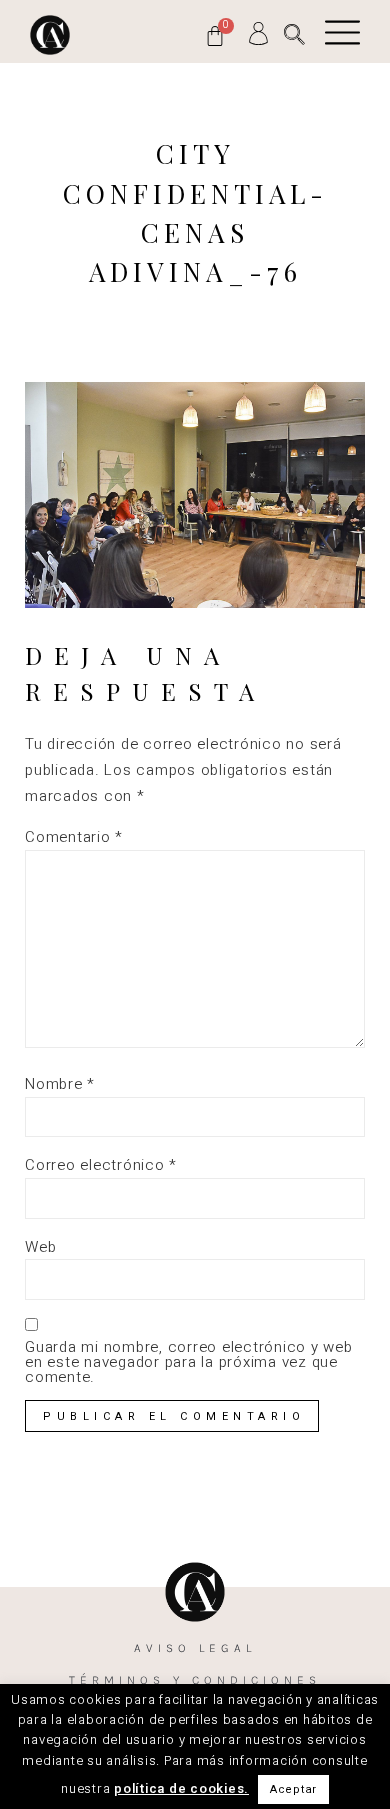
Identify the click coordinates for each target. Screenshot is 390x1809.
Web (40, 1247)
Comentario (74, 837)
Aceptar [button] (293, 1789)
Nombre (60, 1084)
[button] (294, 34)
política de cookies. (181, 1788)
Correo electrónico (101, 1165)
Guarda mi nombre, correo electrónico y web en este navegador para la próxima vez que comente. (189, 1362)
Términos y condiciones (195, 1680)
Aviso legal (195, 1648)
